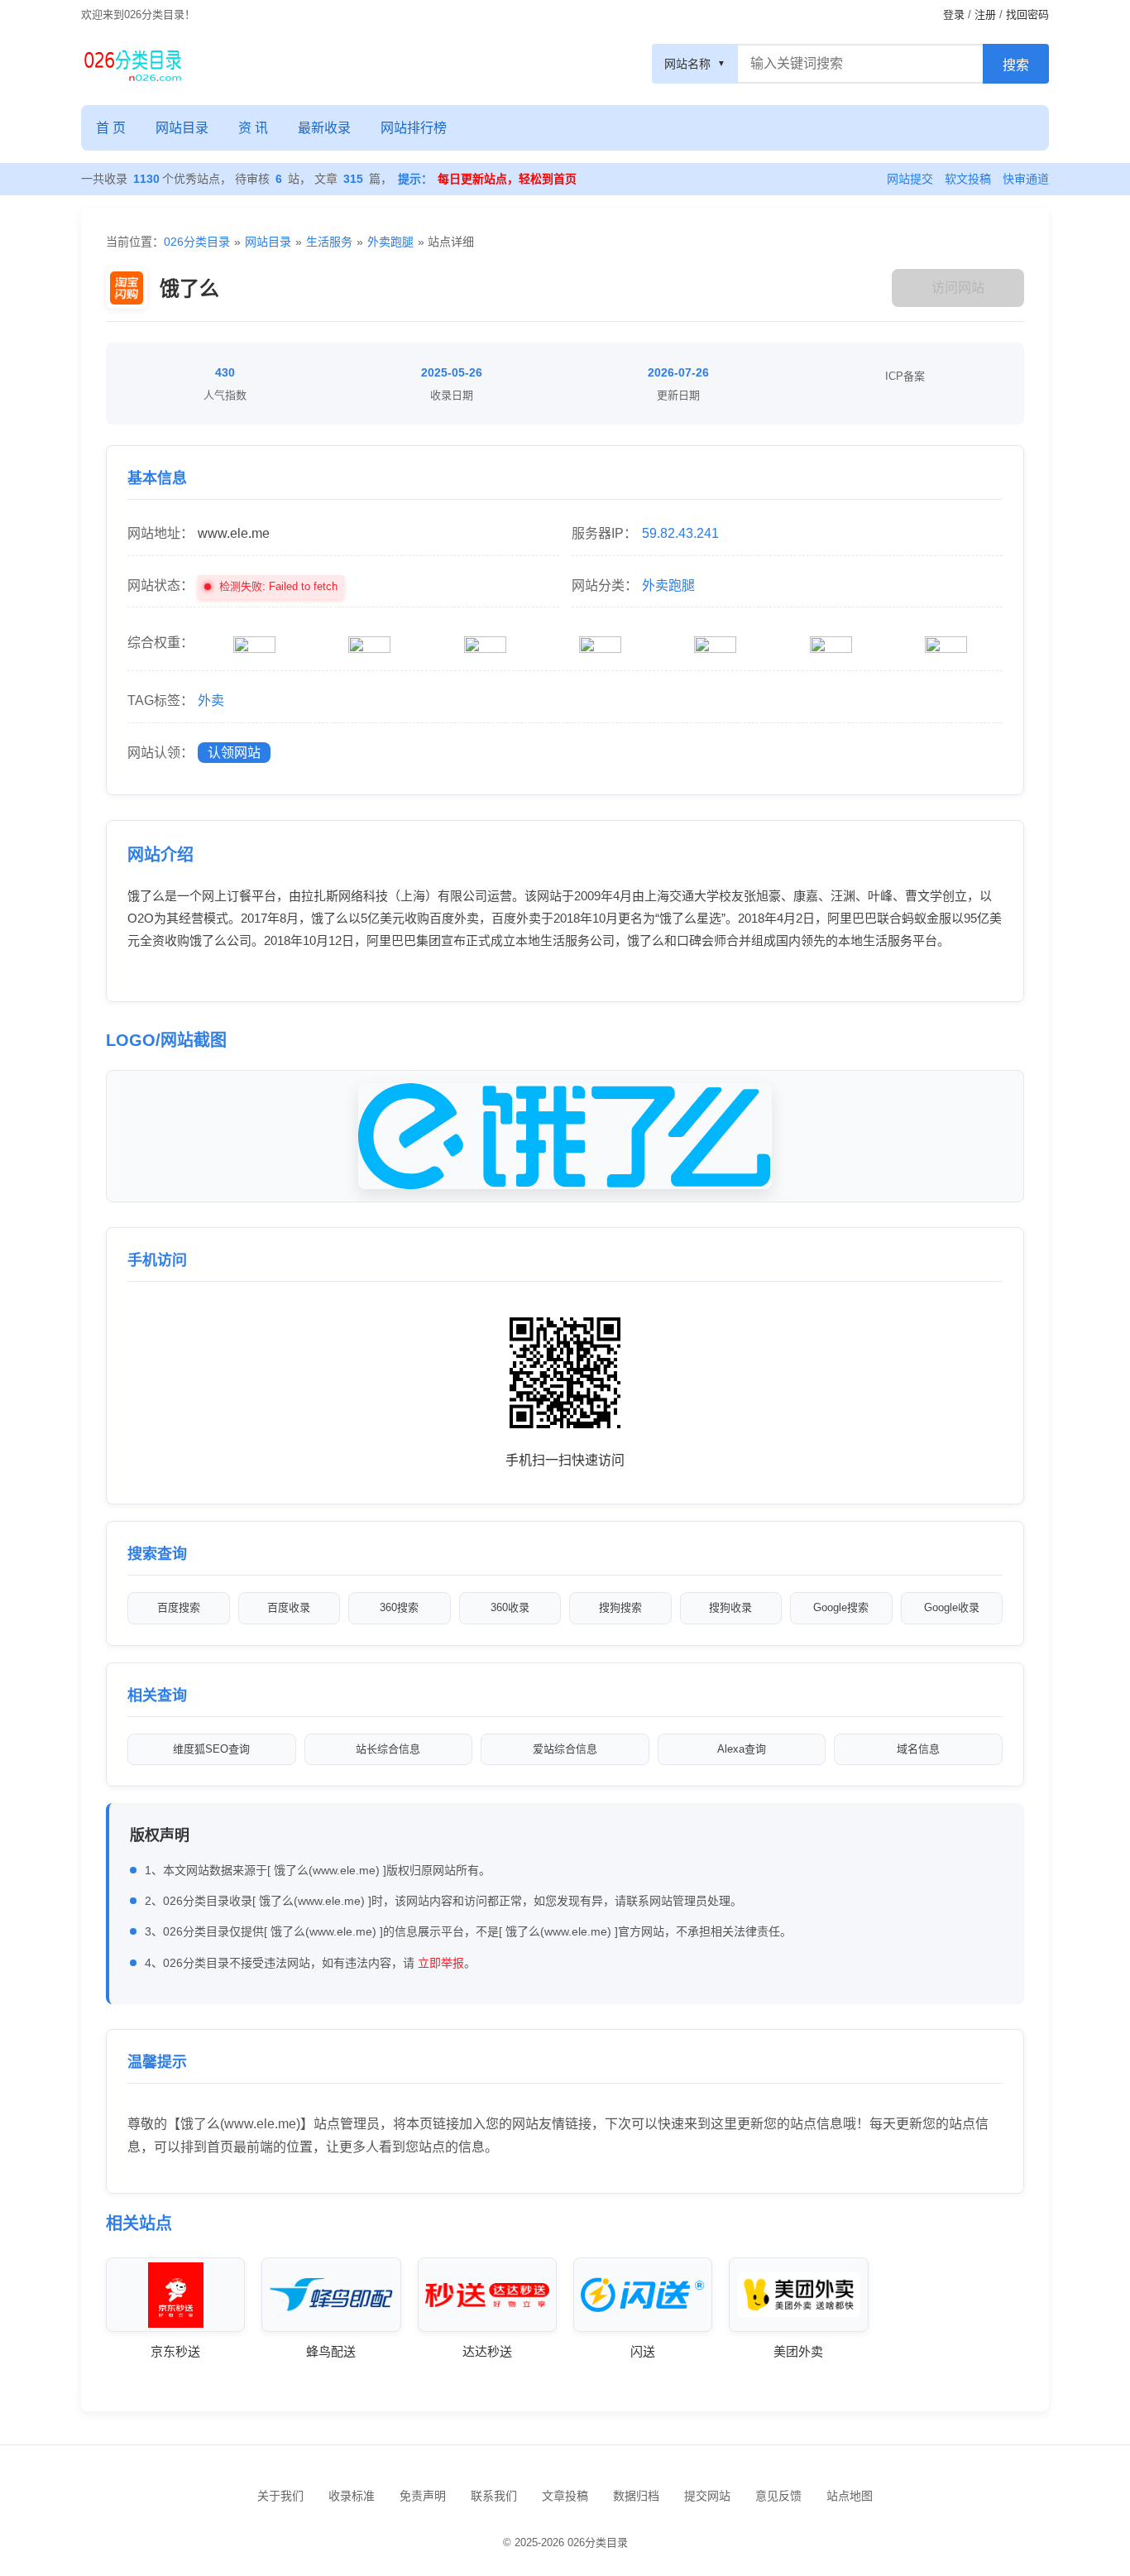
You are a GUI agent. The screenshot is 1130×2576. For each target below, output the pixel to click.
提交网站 (707, 2496)
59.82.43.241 (680, 533)
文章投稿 (565, 2496)
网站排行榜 (414, 128)
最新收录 (324, 128)
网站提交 (910, 179)
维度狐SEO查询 (211, 1749)
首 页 (111, 128)
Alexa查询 (742, 1749)
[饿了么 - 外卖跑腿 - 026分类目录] (133, 64)
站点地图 (850, 2496)
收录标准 (352, 2496)
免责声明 (423, 2496)
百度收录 (289, 1607)
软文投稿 (968, 179)
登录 (954, 14)
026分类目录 (197, 242)
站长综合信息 (388, 1749)
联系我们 (494, 2496)
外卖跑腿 (390, 242)
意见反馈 (778, 2496)
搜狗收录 (730, 1607)
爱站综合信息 (565, 1749)
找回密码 (1027, 14)
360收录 (510, 1607)
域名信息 (918, 1749)
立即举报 (441, 1963)
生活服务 (329, 242)
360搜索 (399, 1607)
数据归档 (636, 2496)
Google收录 (952, 1607)
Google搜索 (841, 1607)
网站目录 (182, 128)
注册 (985, 14)
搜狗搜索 (620, 1607)
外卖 (211, 700)
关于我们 (280, 2496)
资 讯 (253, 128)
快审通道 (1026, 179)
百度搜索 (179, 1607)
